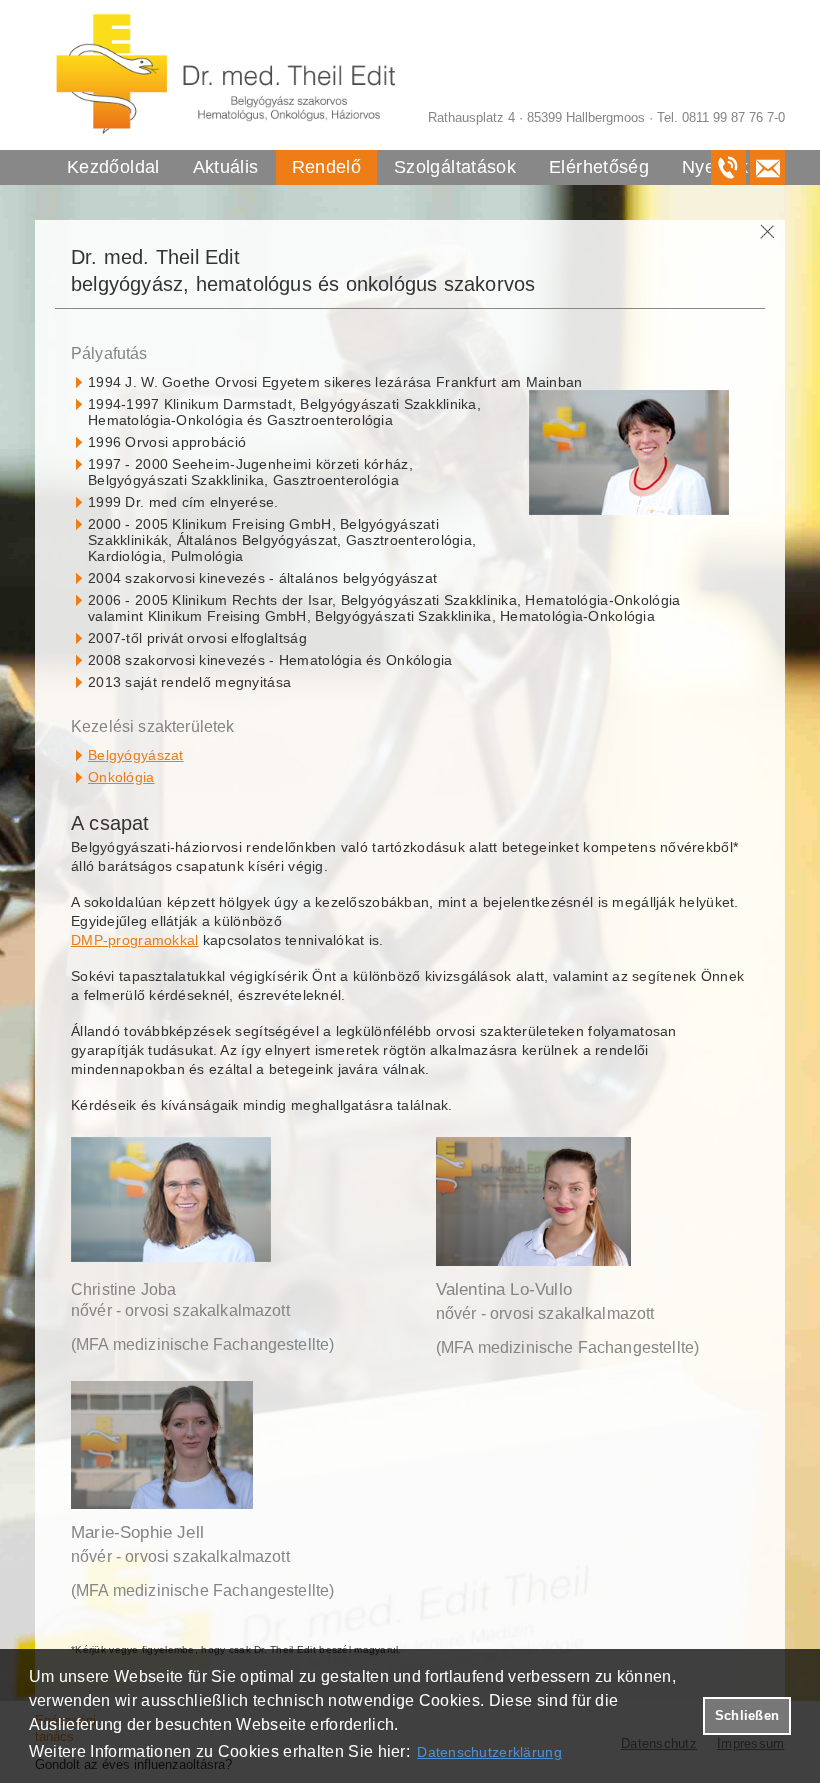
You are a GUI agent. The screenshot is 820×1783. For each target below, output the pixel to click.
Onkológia (121, 777)
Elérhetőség (599, 167)
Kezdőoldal (113, 167)
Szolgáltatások (455, 167)
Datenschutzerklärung (489, 1752)
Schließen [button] (747, 1716)
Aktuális (226, 167)
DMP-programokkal (134, 940)
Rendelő (327, 167)
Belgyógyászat (136, 755)
